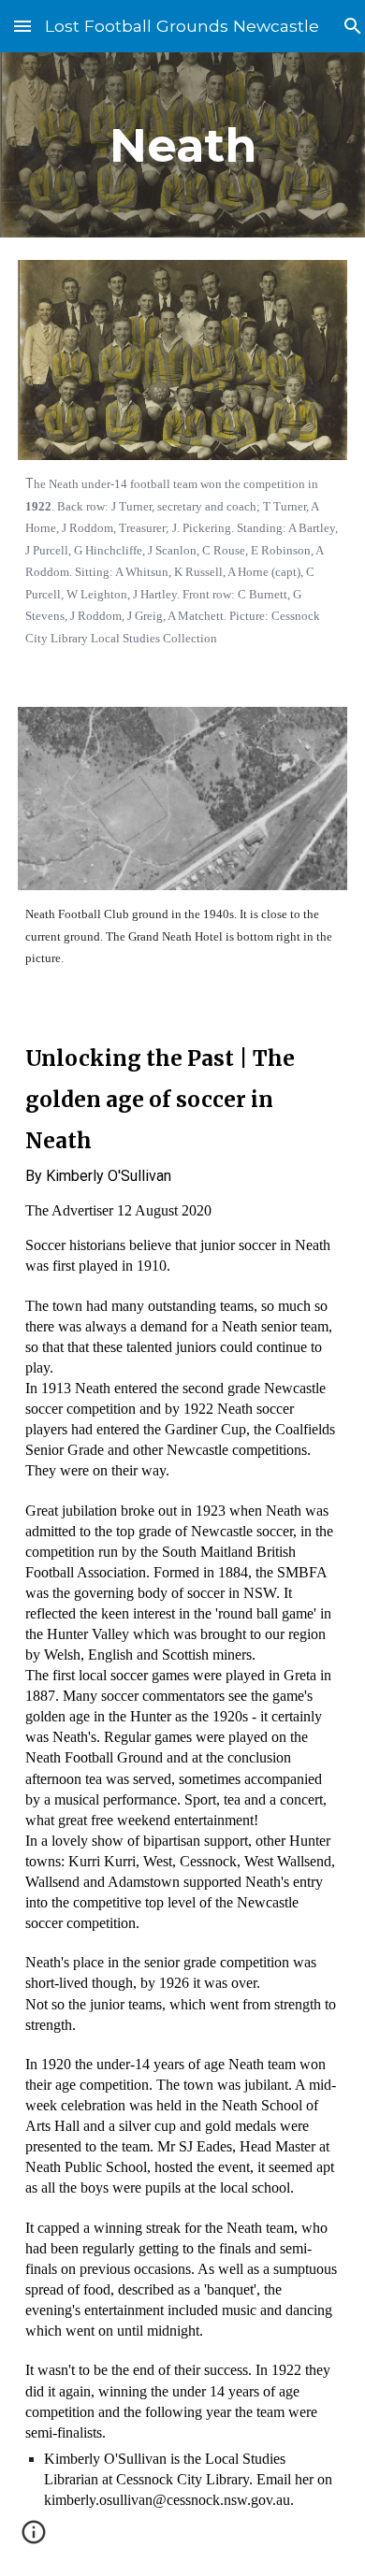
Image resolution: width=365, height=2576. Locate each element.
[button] (22, 26)
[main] (182, 145)
